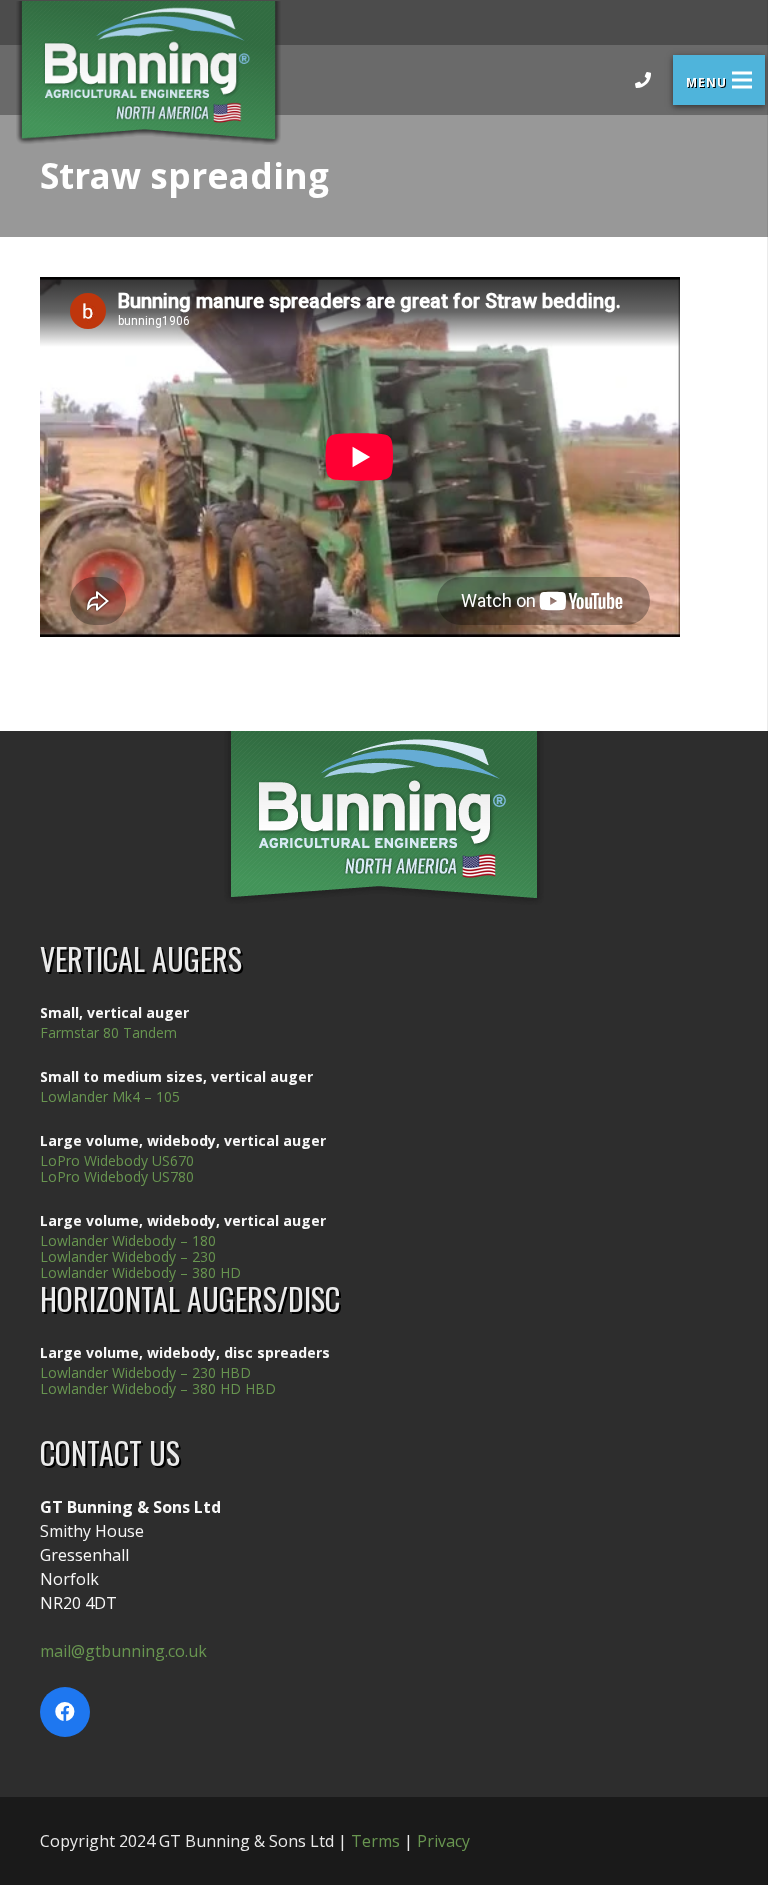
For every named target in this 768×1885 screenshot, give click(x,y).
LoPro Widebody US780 (117, 1176)
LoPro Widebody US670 (117, 1160)
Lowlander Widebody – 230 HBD (145, 1372)
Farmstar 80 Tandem (108, 1032)
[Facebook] (65, 1712)
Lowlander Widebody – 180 (128, 1240)
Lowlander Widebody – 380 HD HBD (158, 1388)
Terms (375, 1841)
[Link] (148, 73)
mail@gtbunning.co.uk (123, 1651)
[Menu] (719, 80)
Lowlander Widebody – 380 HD (140, 1272)
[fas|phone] (643, 80)
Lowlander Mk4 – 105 (110, 1096)
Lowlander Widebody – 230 (128, 1256)
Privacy (443, 1841)
